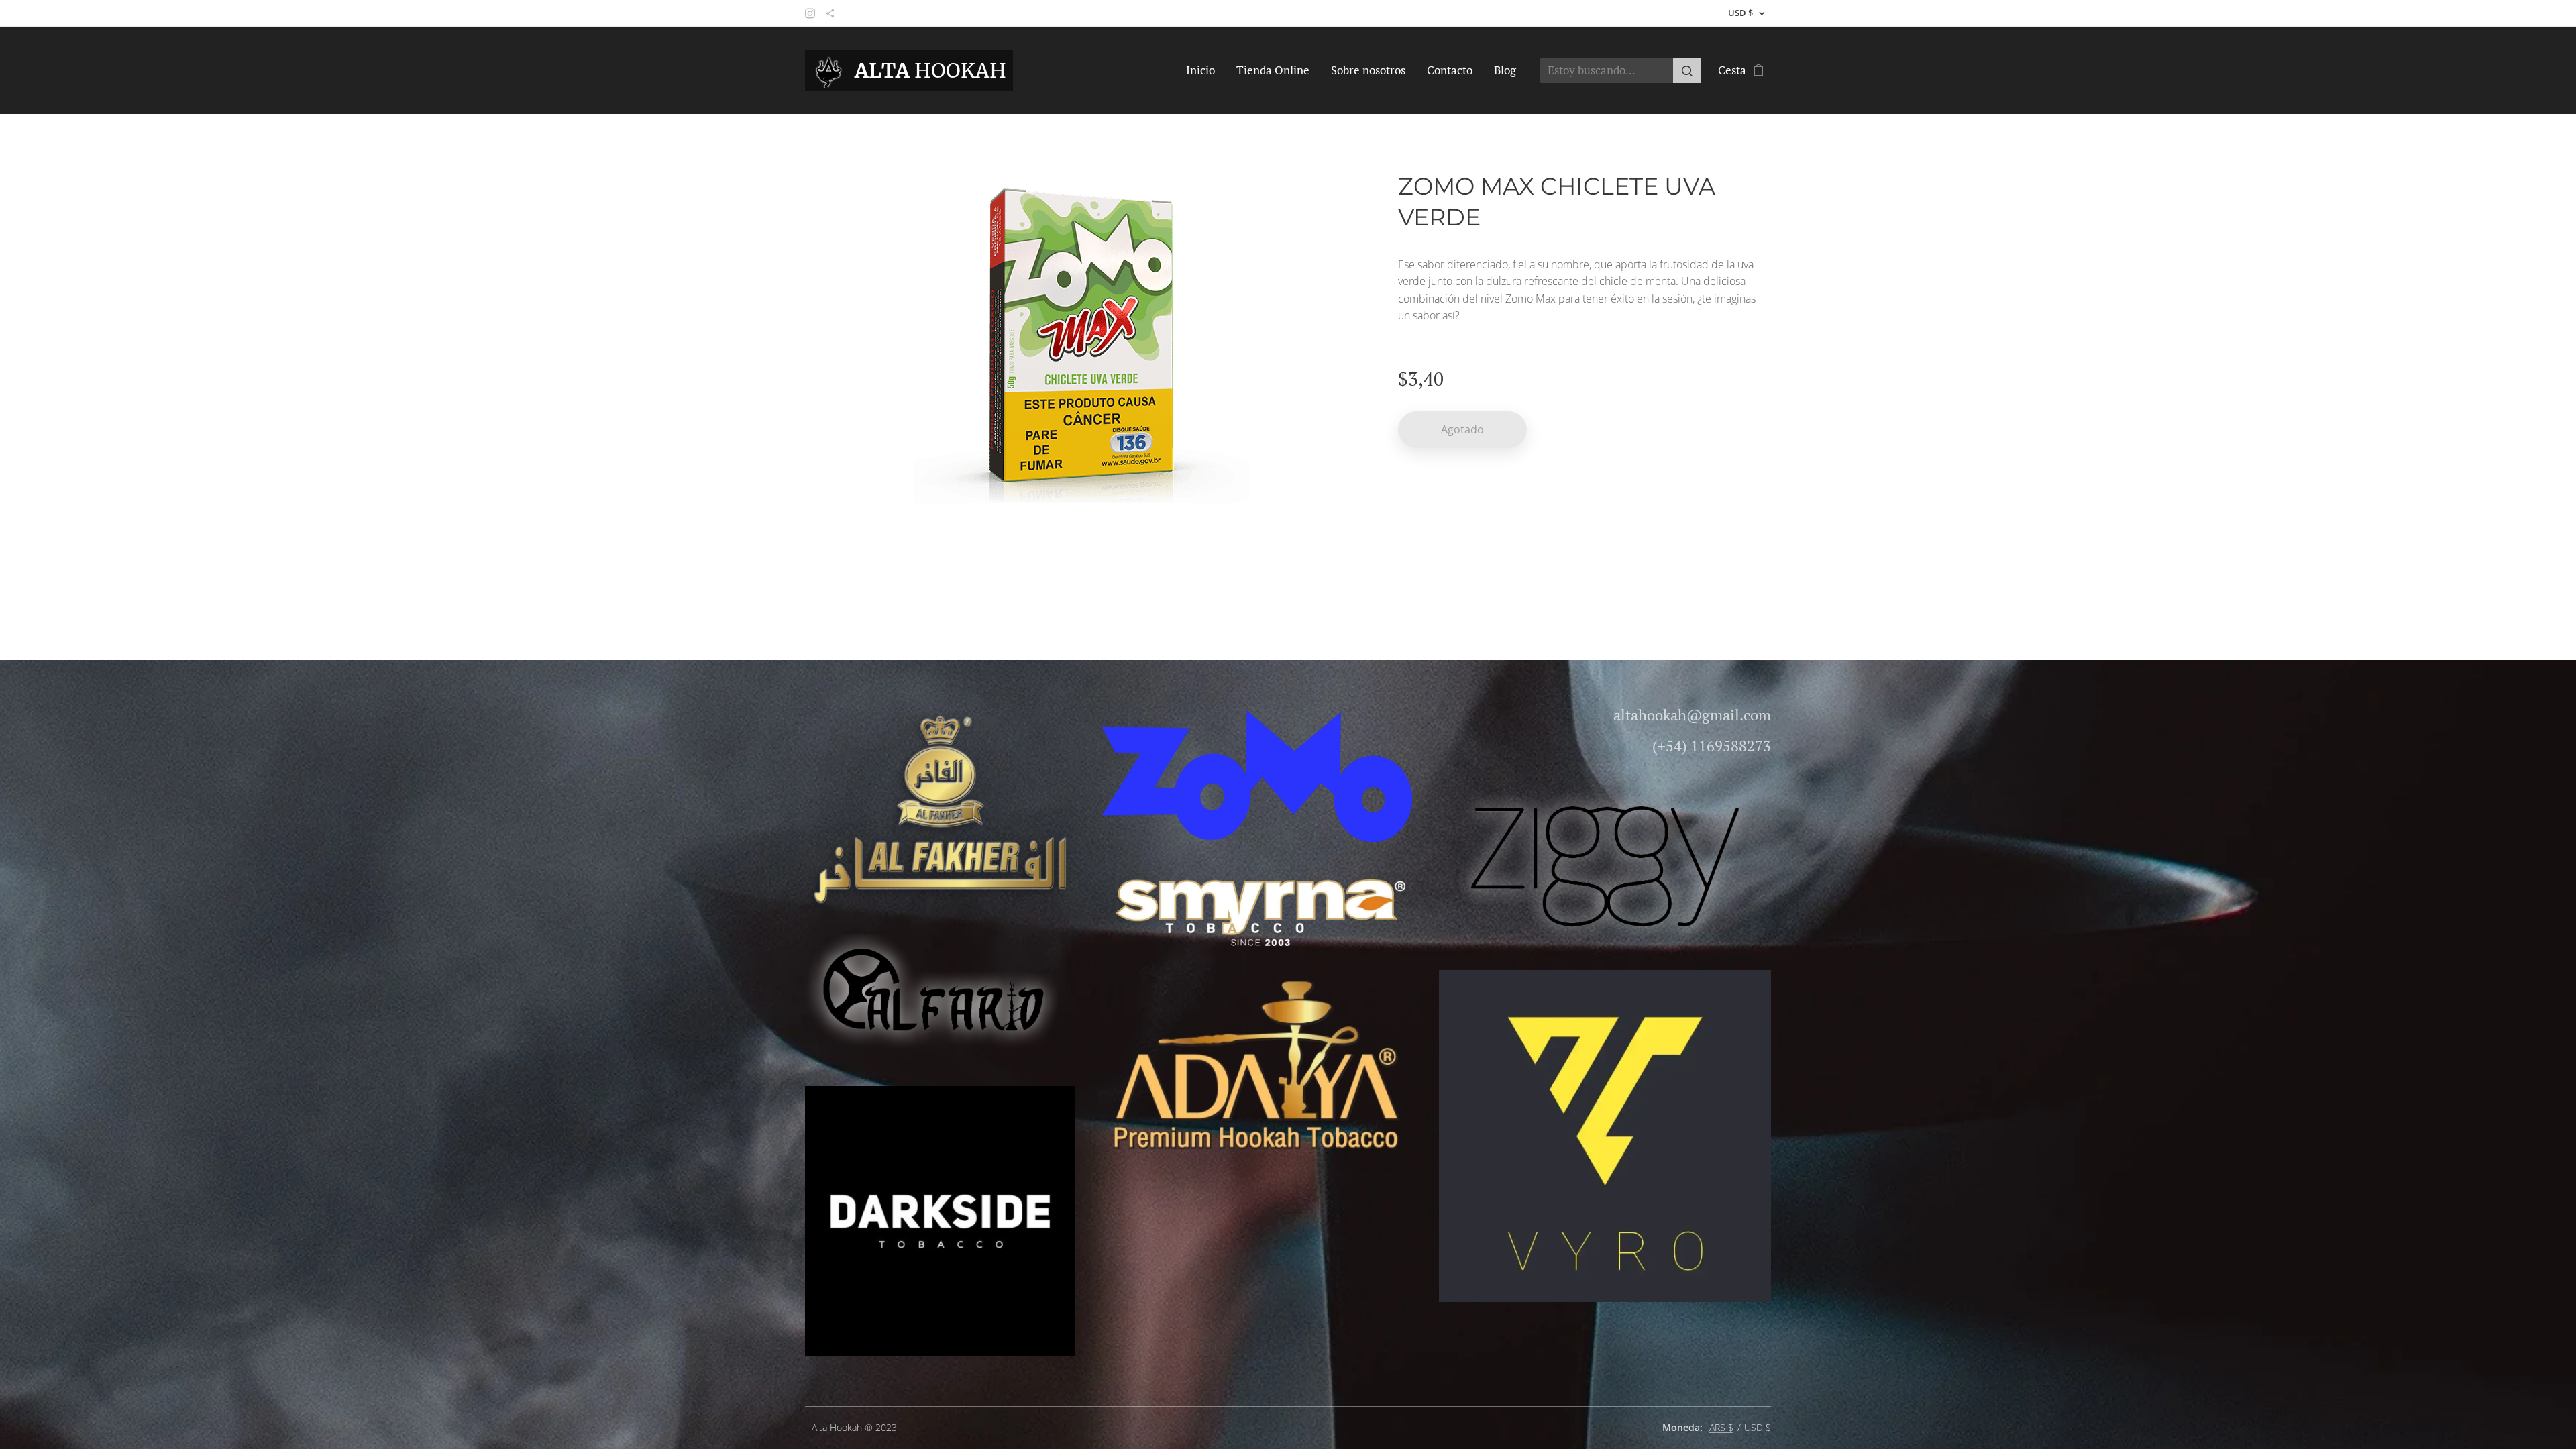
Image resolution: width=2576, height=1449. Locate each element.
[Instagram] (810, 13)
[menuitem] (1204, 70)
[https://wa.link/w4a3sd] (830, 13)
